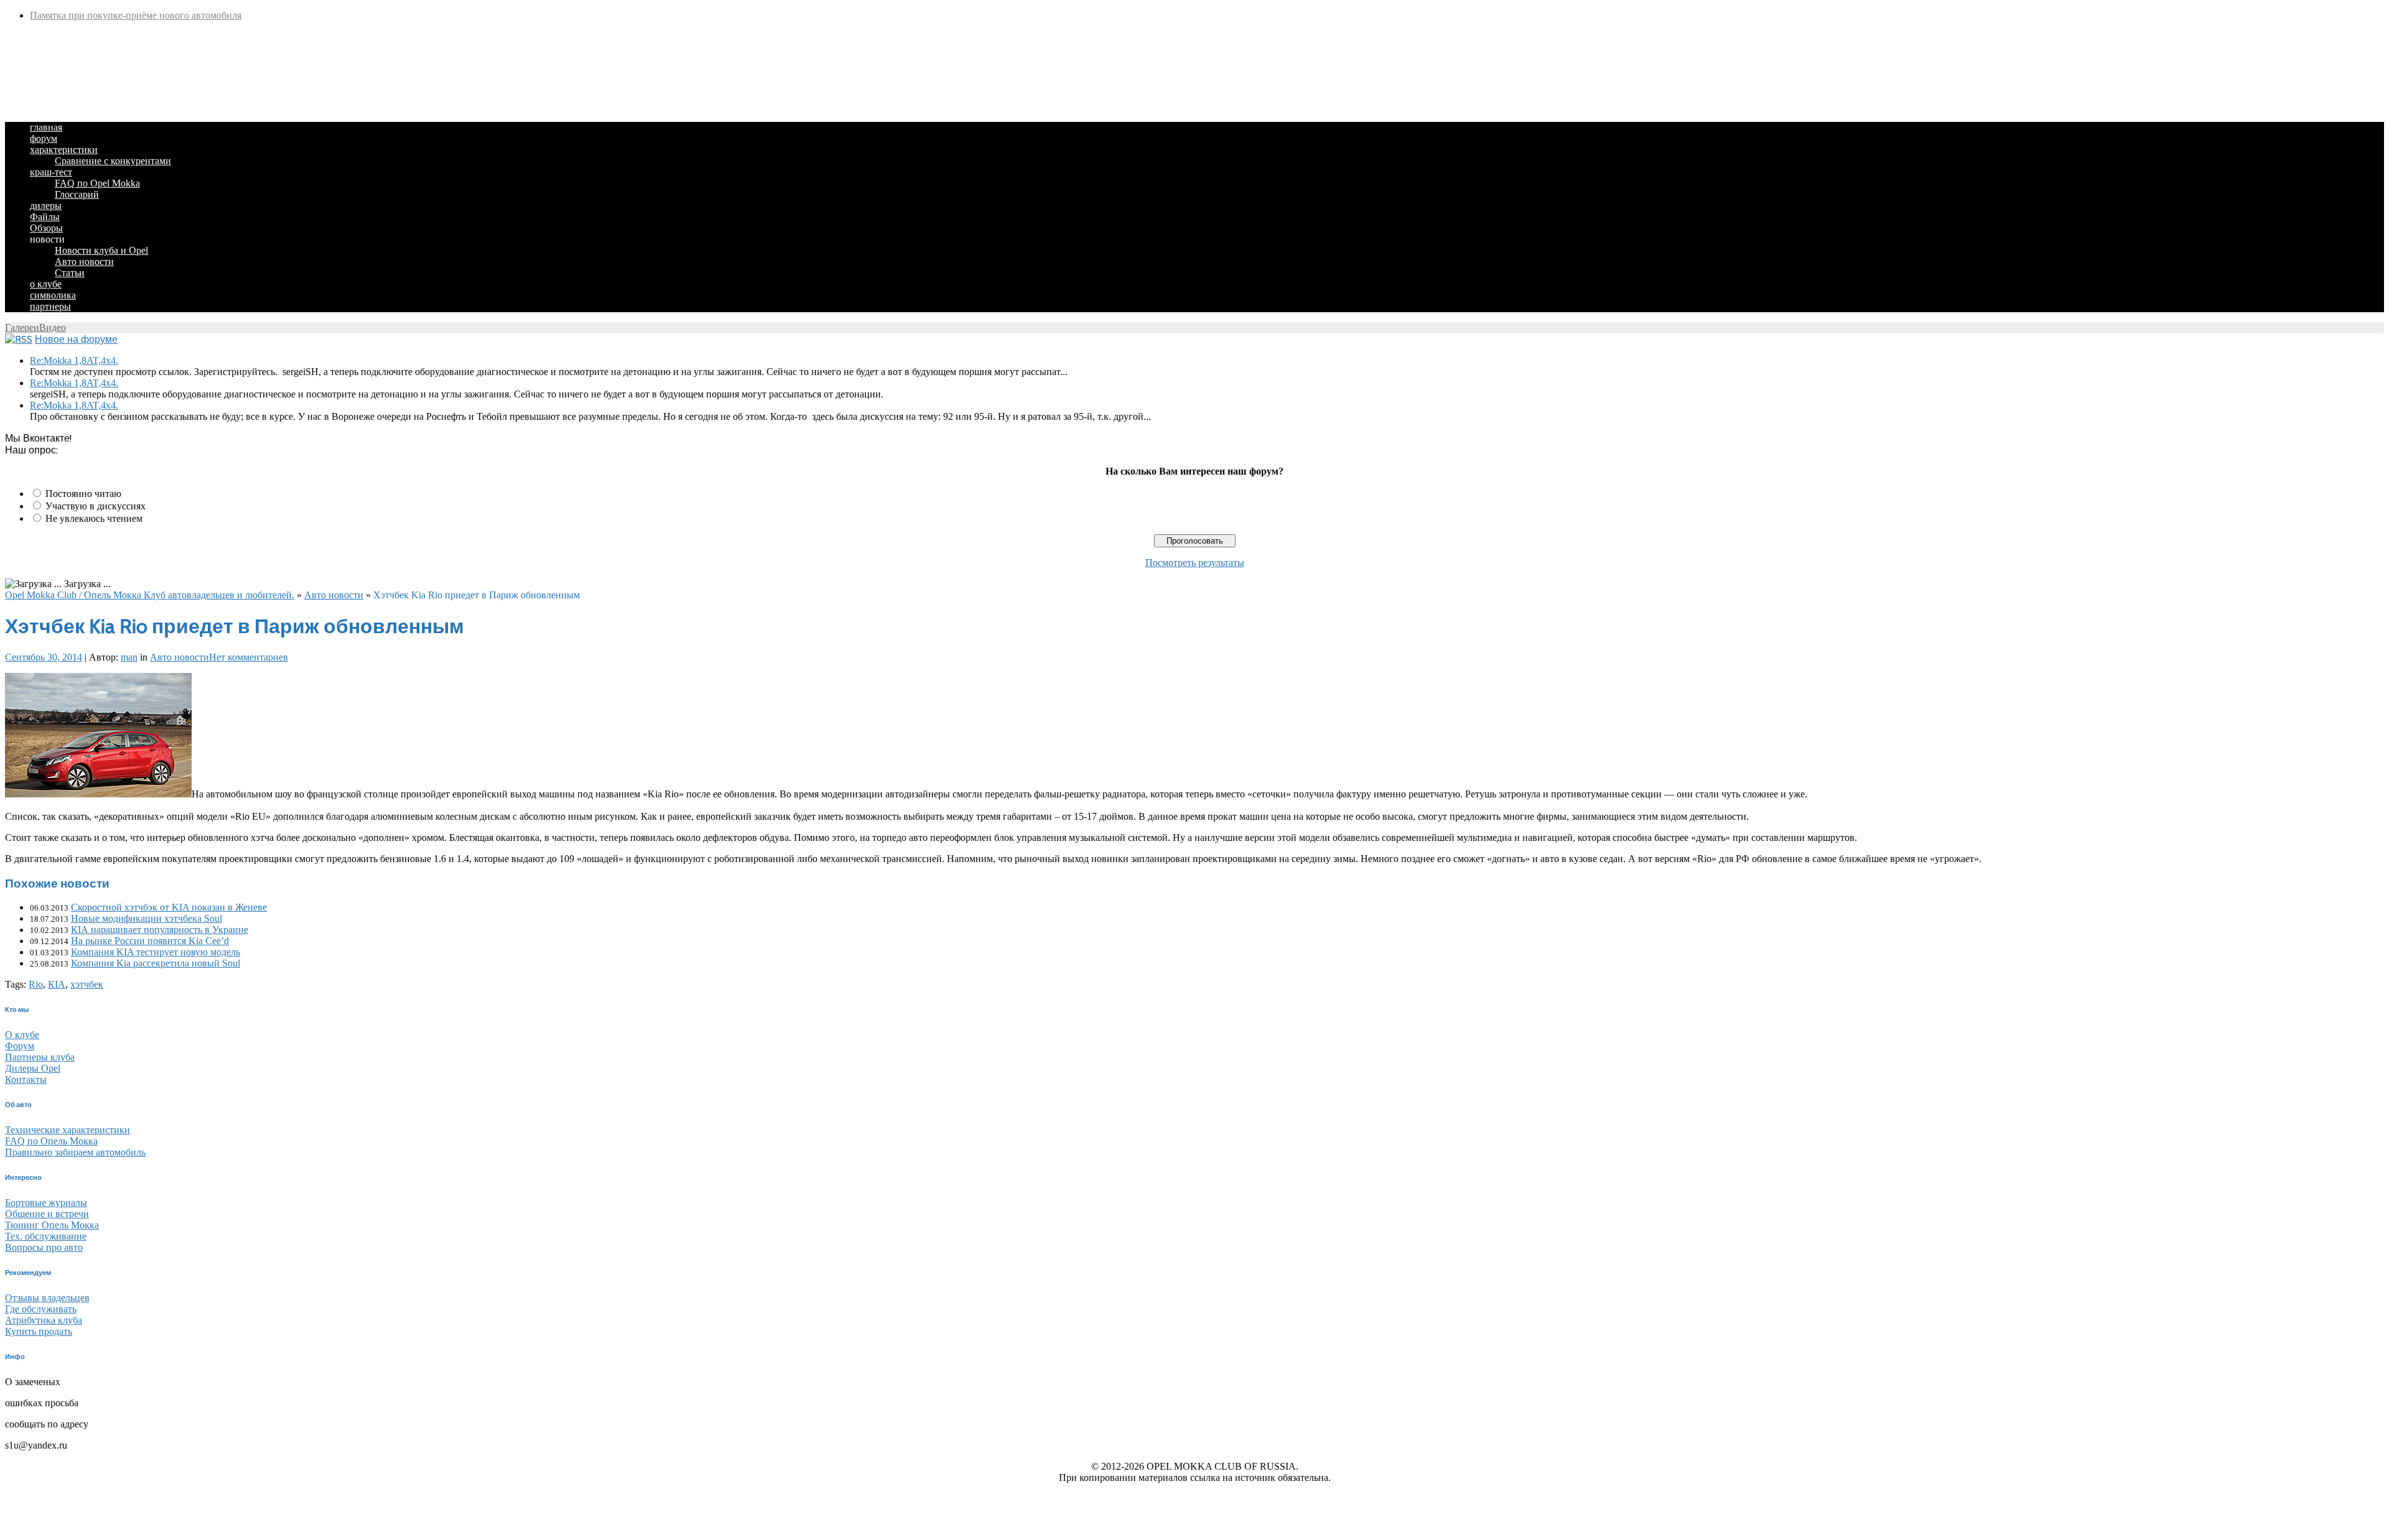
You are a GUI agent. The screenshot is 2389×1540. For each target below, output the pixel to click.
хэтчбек (87, 984)
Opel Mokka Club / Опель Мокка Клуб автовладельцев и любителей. (150, 595)
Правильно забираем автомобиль (75, 1152)
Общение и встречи (47, 1214)
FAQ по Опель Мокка (51, 1141)
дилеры (46, 206)
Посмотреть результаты (1195, 563)
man (129, 657)
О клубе (22, 1035)
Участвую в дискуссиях (95, 506)
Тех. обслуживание (46, 1236)
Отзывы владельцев (47, 1298)
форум (44, 138)
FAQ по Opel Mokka (97, 183)
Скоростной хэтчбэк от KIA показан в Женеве (169, 907)
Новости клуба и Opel (101, 250)
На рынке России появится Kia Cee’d (150, 941)
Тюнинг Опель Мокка (52, 1225)
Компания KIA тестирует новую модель (156, 952)
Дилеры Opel (33, 1068)
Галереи (22, 327)
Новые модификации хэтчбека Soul (147, 918)
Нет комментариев (249, 657)
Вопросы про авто (44, 1247)
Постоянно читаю (83, 494)
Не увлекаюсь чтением (94, 518)
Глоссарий (77, 194)
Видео (53, 327)
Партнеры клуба (40, 1057)
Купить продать (39, 1331)
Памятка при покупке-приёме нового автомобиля (136, 15)
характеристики (64, 150)
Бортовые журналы (46, 1203)
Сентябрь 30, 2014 (44, 657)
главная (46, 127)
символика (53, 295)
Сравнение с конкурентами (113, 161)
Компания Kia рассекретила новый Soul (156, 963)
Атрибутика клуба (44, 1320)
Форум (20, 1046)
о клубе (46, 284)
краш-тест (51, 172)
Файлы (45, 217)
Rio (36, 984)
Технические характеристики (68, 1130)
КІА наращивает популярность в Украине (160, 930)
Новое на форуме (76, 339)
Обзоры (46, 228)
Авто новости (84, 262)
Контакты (26, 1079)
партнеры (50, 306)
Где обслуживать (41, 1309)
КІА (57, 984)
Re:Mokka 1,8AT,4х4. (74, 360)
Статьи (70, 273)
